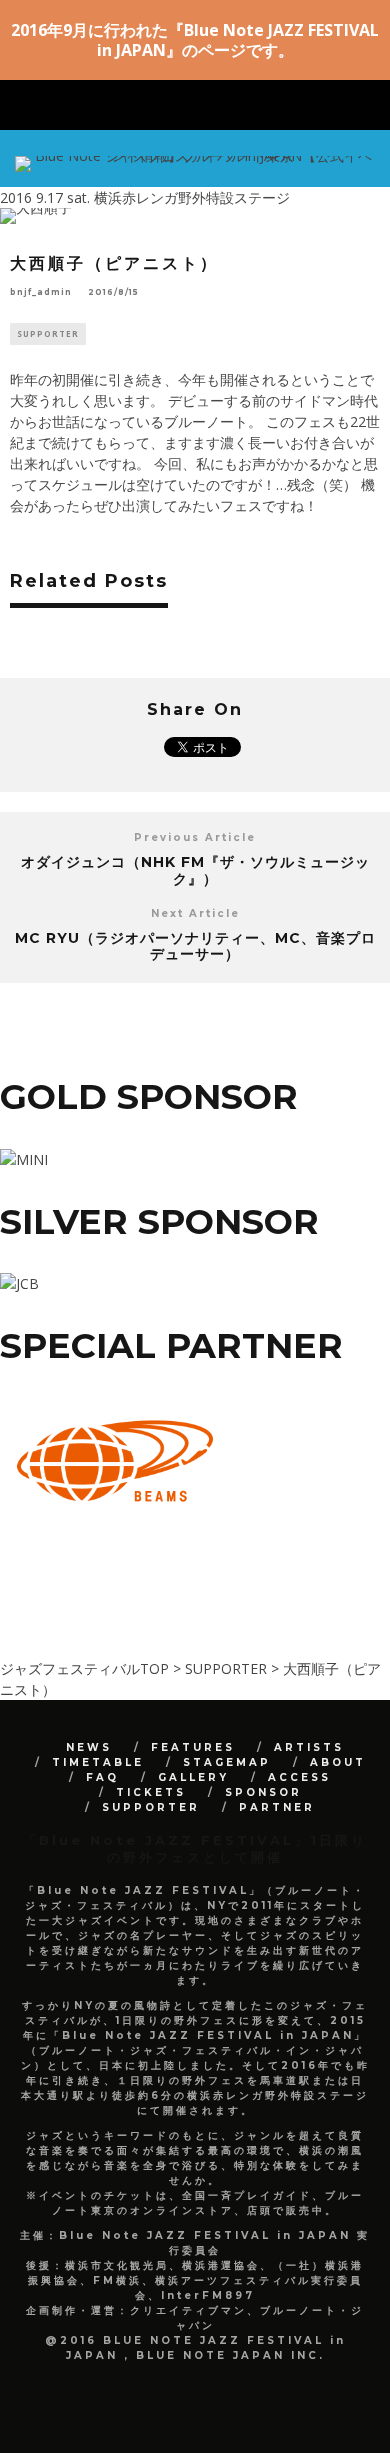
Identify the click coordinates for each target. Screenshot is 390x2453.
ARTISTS (309, 1747)
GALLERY (193, 1777)
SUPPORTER (48, 333)
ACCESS (299, 1777)
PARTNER (277, 1807)
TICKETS (151, 1792)
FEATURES (193, 1747)
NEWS (89, 1747)
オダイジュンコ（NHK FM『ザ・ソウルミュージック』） (195, 870)
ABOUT (338, 1762)
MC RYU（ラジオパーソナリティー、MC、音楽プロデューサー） (195, 946)
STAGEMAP (227, 1762)
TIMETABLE (98, 1762)
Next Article (195, 913)
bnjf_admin (41, 292)
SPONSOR (263, 1792)
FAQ (102, 1777)
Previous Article (195, 837)
